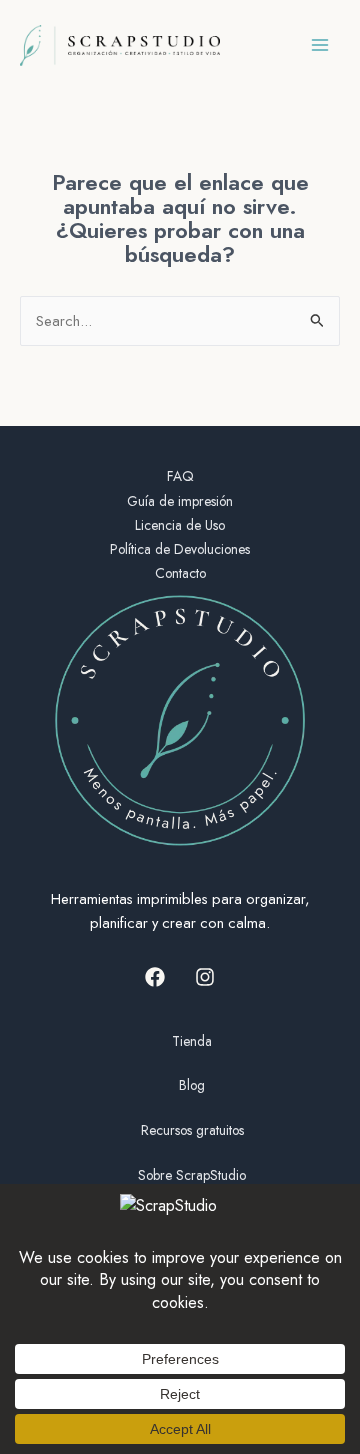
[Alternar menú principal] (320, 45)
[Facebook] (155, 977)
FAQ (180, 476)
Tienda (192, 1041)
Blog (192, 1085)
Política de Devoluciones (180, 549)
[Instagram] (205, 977)
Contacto (180, 573)
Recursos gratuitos (192, 1130)
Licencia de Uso (180, 525)
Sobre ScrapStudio (192, 1175)
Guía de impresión (180, 501)
